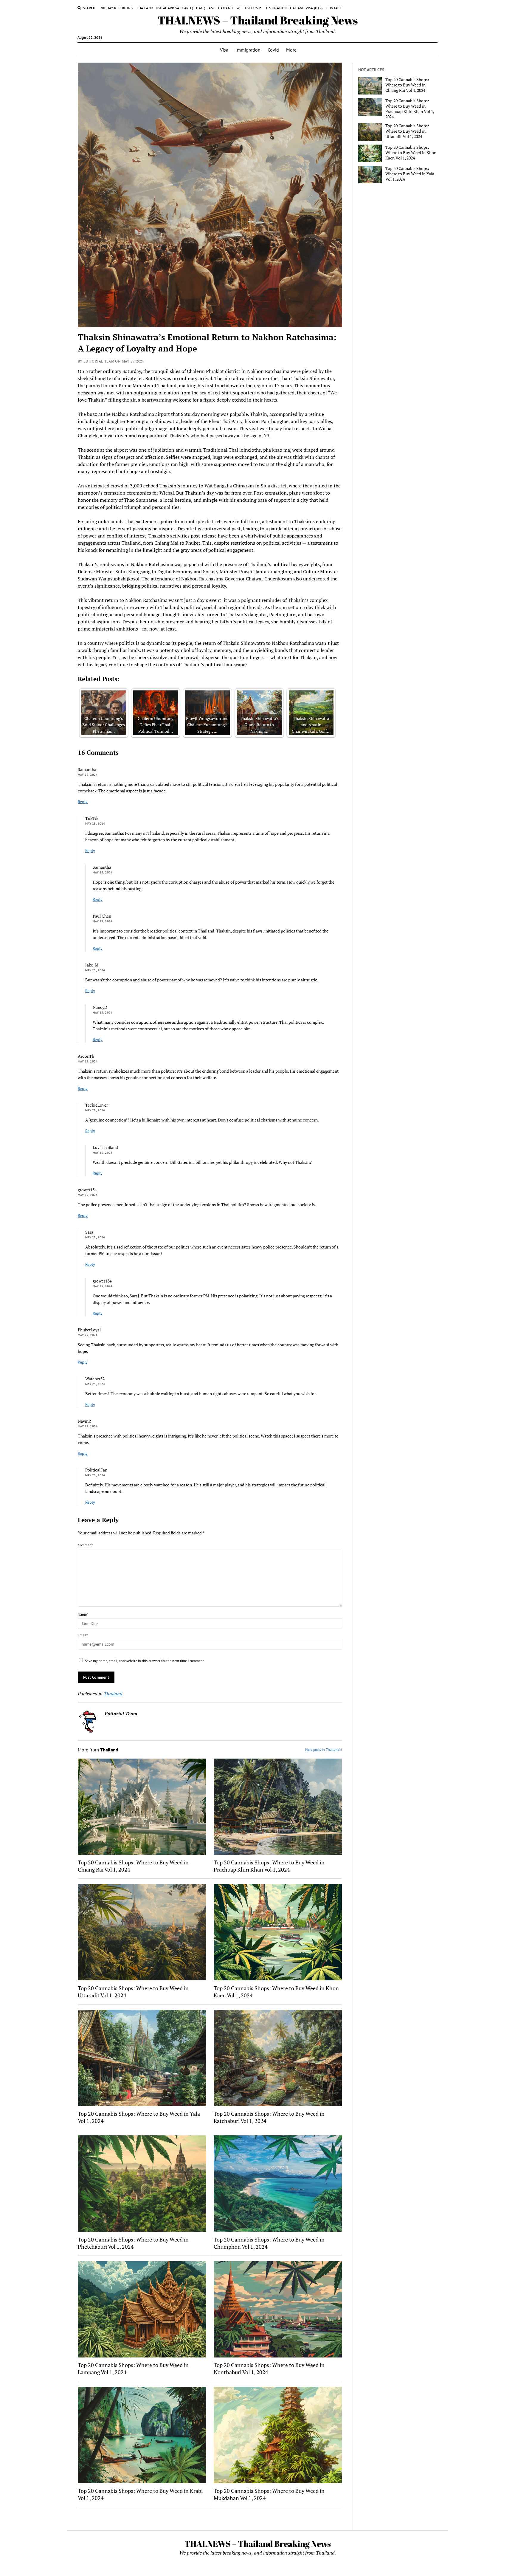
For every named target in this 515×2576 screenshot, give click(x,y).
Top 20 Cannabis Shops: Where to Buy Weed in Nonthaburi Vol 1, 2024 (269, 2369)
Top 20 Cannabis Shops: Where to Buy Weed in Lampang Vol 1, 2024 (133, 2369)
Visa (224, 50)
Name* (83, 1614)
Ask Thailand (221, 8)
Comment (85, 1545)
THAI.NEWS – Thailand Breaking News (258, 20)
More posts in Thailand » (324, 1749)
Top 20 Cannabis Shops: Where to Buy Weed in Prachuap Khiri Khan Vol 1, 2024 (269, 1866)
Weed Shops (247, 8)
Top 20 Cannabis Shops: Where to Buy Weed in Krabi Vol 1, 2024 (140, 2494)
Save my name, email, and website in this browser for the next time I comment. (145, 1661)
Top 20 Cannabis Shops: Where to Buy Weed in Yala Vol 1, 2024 (139, 2117)
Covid (273, 50)
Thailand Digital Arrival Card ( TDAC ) (171, 8)
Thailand (113, 1694)
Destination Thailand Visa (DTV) (294, 8)
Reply (83, 802)
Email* (83, 1635)
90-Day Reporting (117, 8)
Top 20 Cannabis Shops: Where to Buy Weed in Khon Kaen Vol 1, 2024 (276, 1992)
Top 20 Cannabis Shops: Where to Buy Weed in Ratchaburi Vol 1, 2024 (269, 2117)
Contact (334, 8)
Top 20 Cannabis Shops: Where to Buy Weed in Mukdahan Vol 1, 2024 (269, 2494)
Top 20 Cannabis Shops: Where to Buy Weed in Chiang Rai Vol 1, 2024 (133, 1866)
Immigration (248, 50)
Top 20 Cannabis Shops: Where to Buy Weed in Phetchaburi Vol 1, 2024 (133, 2243)
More (291, 50)
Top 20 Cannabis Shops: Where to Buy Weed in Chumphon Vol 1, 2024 (269, 2243)
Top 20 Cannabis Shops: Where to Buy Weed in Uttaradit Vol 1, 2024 (133, 1992)
